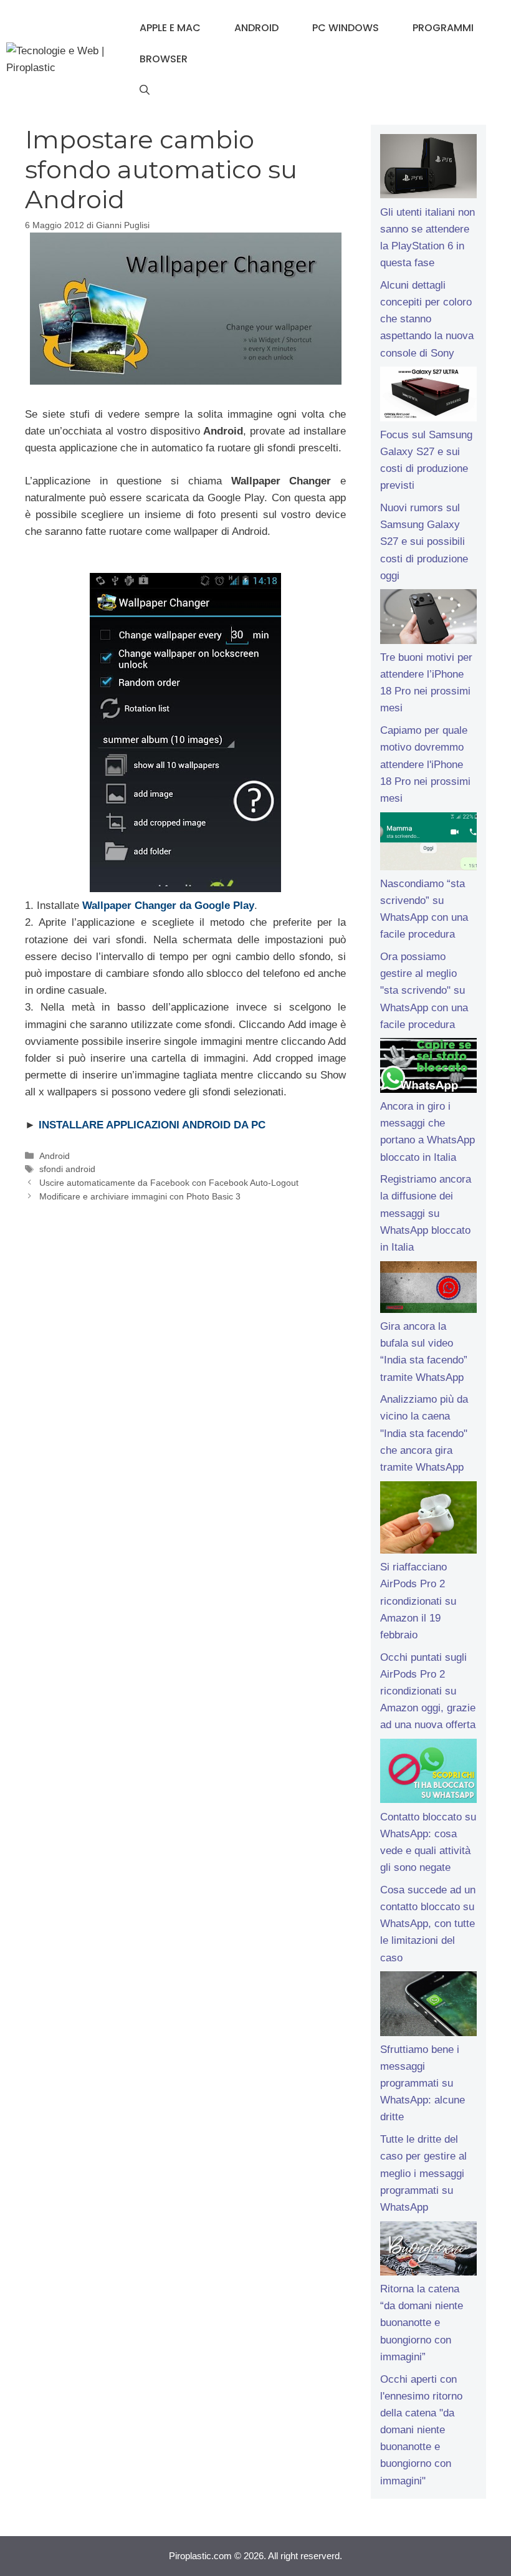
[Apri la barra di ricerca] (145, 90)
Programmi (443, 28)
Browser (164, 59)
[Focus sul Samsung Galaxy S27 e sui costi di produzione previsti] (428, 396)
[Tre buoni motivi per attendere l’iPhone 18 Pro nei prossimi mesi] (428, 619)
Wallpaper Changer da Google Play (168, 906)
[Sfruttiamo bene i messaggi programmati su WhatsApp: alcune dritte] (428, 2006)
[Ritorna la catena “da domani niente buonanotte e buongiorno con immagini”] (428, 2251)
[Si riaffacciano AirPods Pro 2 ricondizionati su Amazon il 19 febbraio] (428, 1520)
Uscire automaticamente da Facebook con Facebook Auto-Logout (169, 1183)
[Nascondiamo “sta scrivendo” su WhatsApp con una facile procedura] (428, 844)
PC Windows (346, 28)
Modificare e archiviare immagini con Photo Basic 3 (140, 1196)
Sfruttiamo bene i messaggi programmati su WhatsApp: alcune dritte (423, 2083)
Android (256, 28)
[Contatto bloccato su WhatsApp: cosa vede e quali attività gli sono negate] (428, 1774)
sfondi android (67, 1169)
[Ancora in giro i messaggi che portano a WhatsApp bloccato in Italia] (428, 1068)
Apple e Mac (170, 28)
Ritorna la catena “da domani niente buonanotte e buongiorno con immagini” (422, 2323)
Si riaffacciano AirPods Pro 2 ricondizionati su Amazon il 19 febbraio (418, 1601)
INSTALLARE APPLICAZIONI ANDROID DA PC (152, 1125)
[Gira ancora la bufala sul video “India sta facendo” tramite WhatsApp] (428, 1290)
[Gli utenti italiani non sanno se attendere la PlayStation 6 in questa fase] (428, 169)
